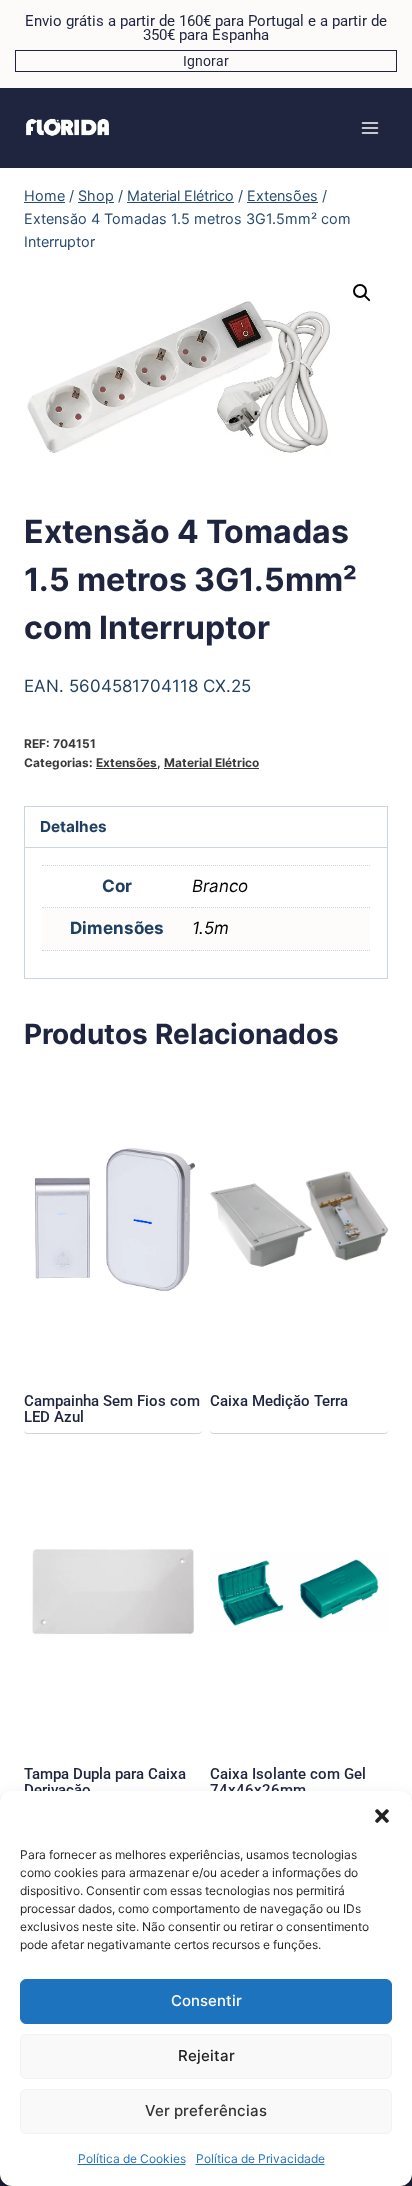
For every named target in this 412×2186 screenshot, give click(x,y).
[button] (382, 1816)
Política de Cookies (132, 2158)
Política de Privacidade (260, 2158)
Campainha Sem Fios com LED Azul (112, 1409)
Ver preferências (206, 2110)
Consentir (206, 2000)
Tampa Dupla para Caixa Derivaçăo (105, 1782)
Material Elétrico (211, 762)
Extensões (126, 762)
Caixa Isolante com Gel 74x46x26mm (288, 1782)
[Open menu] (369, 127)
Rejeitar (206, 2055)
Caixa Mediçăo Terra (279, 1401)
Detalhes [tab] (73, 826)
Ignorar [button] (206, 61)
